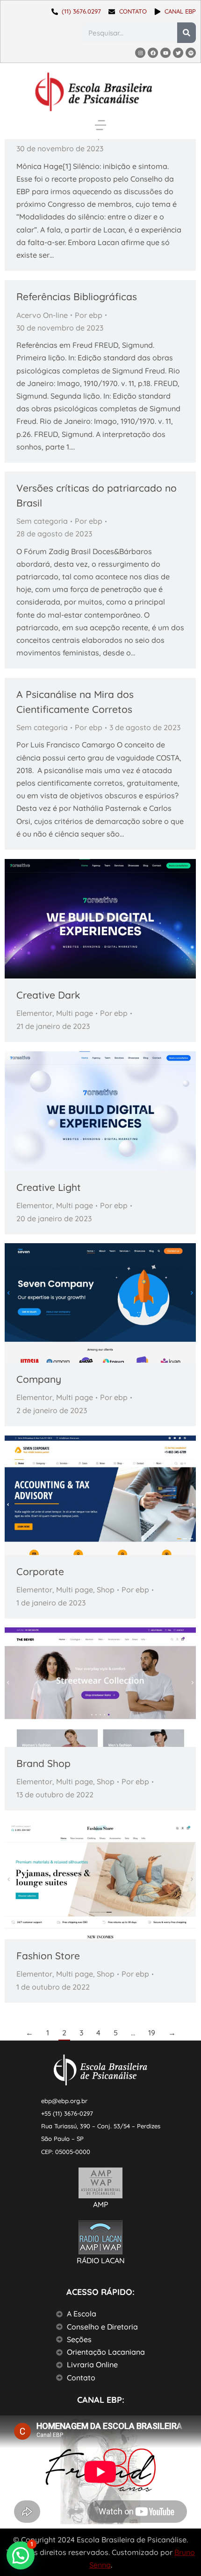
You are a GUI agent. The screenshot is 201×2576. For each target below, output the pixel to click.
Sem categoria (42, 521)
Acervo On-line (42, 315)
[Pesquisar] (187, 33)
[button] (100, 125)
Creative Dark (48, 995)
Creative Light (49, 1187)
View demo (75, 1303)
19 (152, 2033)
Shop (106, 1590)
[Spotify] (191, 53)
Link (75, 919)
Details (126, 919)
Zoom (100, 919)
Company (39, 1379)
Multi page (75, 1013)
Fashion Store (48, 1956)
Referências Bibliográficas (77, 296)
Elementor (34, 1013)
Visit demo (75, 1879)
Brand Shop (43, 1763)
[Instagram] (140, 53)
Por (89, 315)
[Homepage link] (93, 92)
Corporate (40, 1571)
